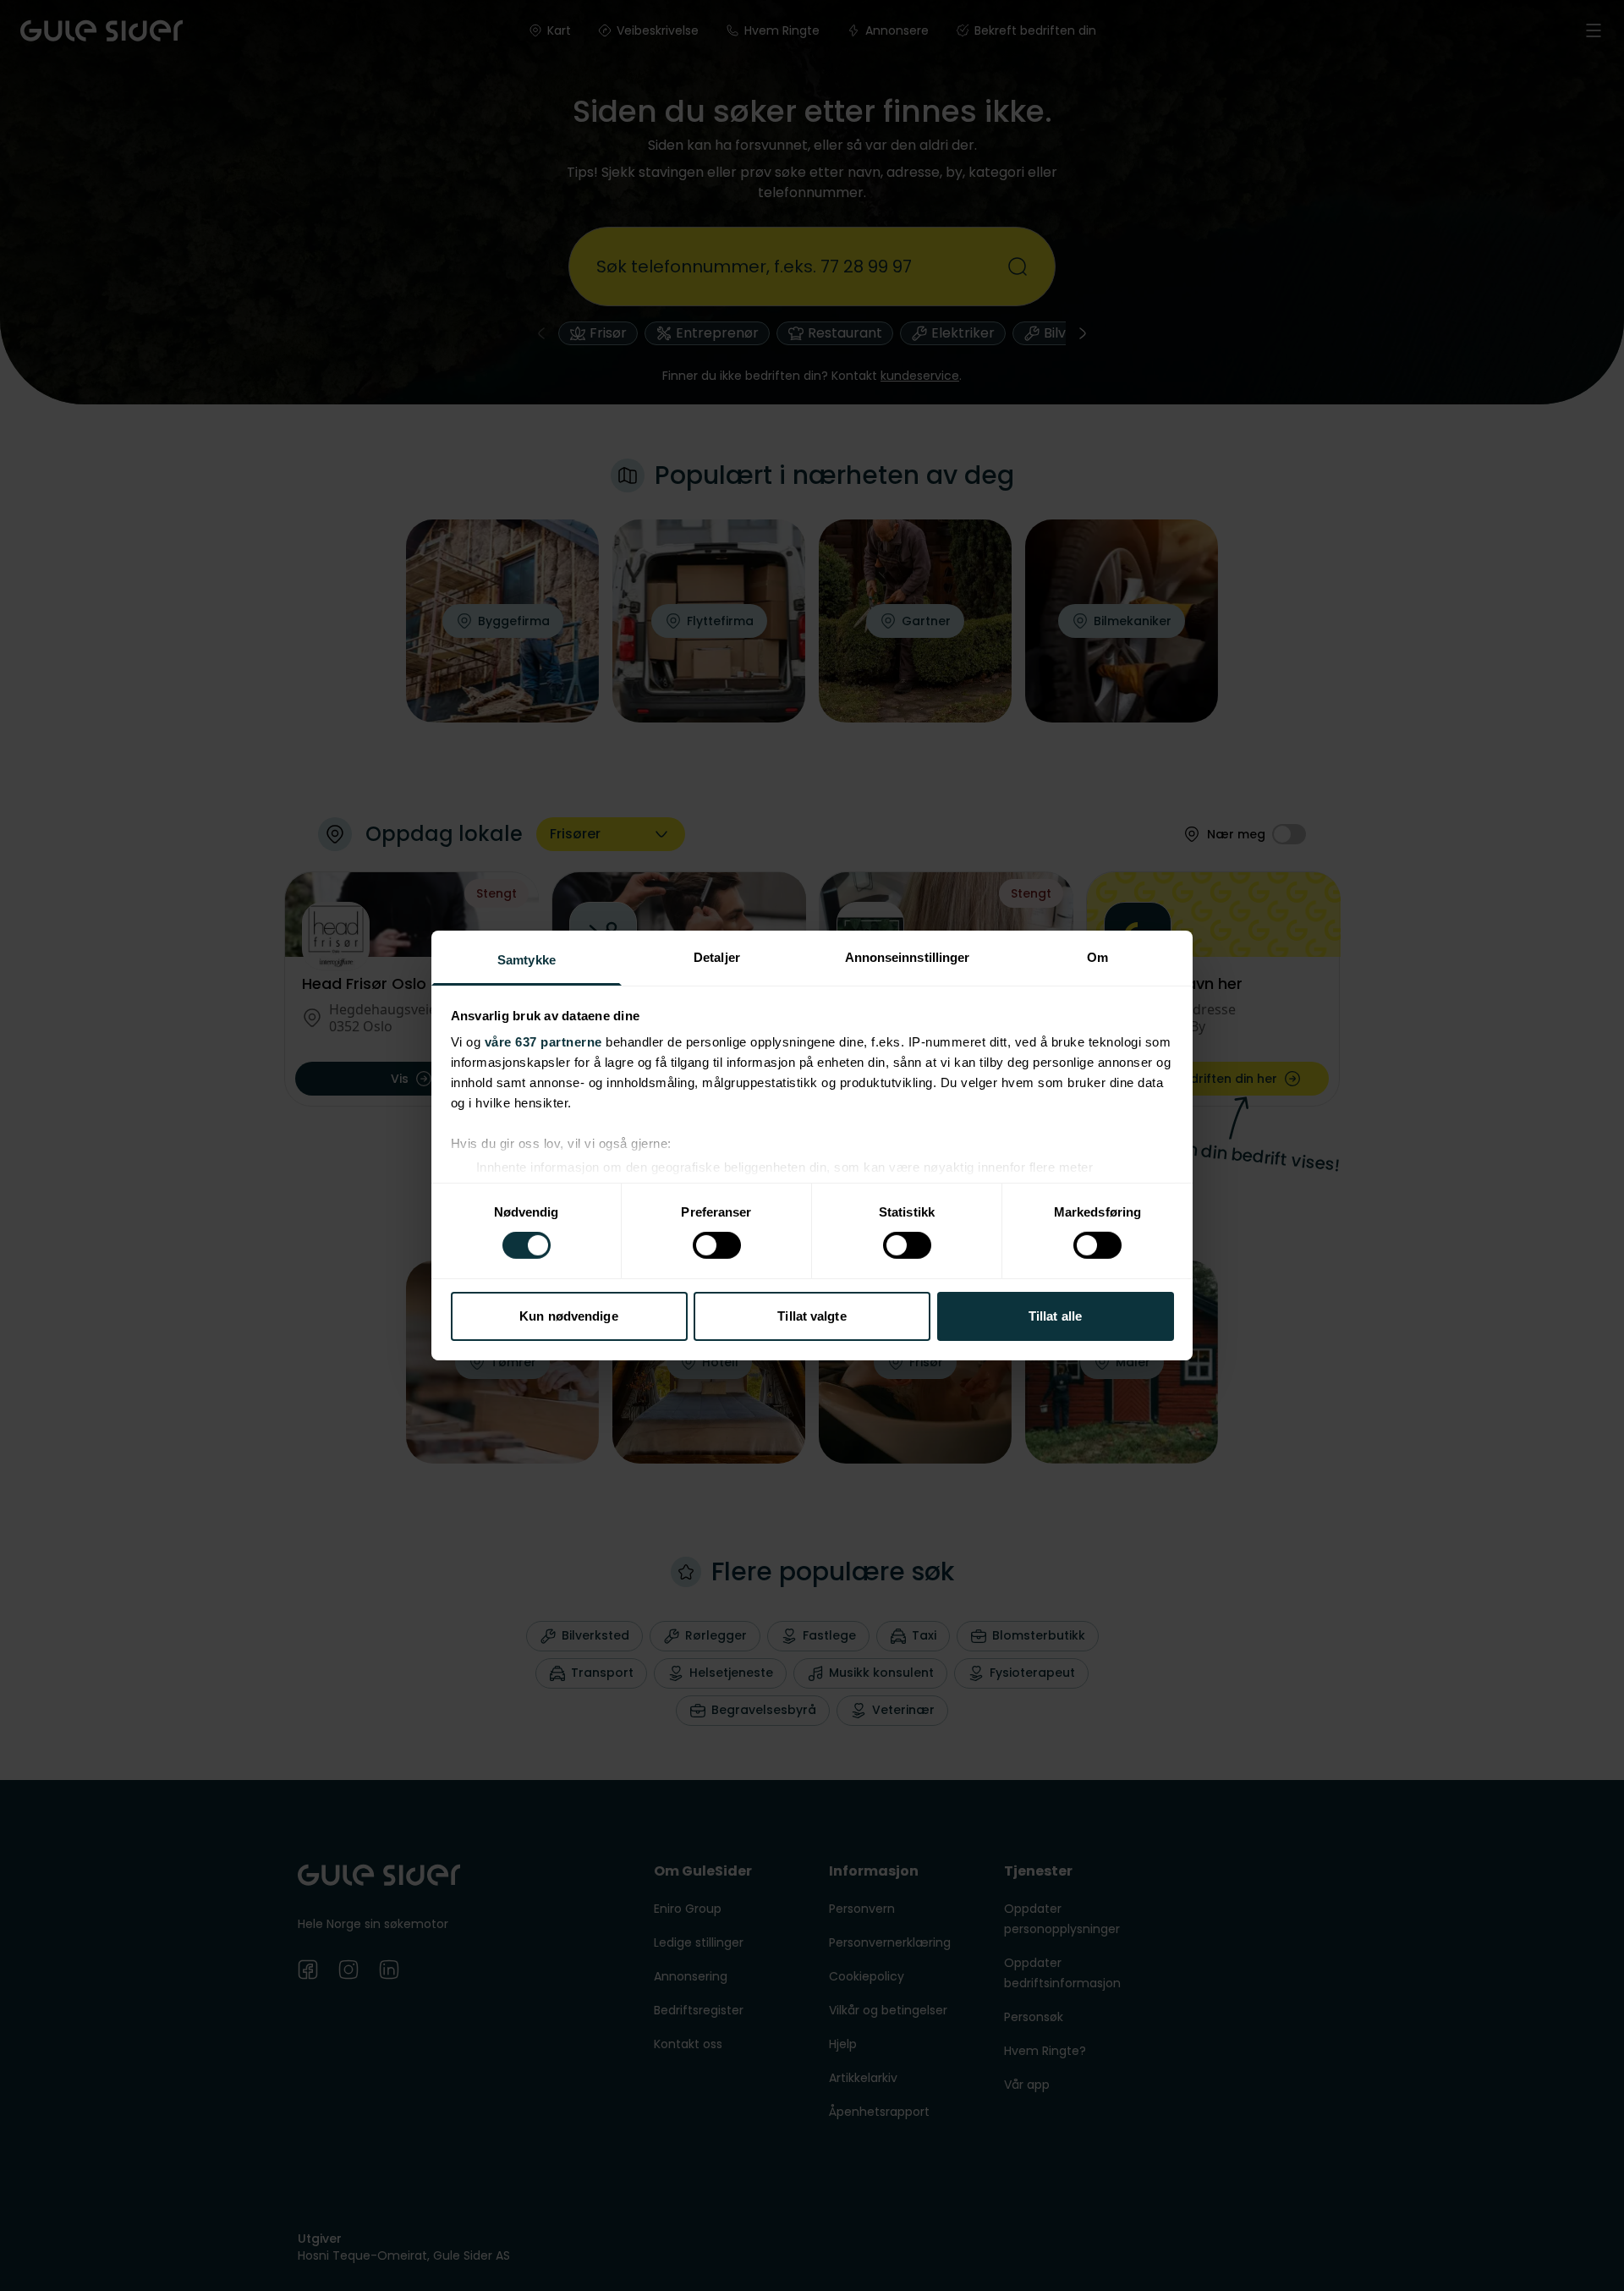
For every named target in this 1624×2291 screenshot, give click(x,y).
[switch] (717, 1245)
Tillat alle (1055, 1316)
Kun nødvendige (568, 1316)
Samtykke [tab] (527, 960)
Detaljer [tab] (717, 957)
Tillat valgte (812, 1316)
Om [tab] (1097, 957)
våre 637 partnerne (543, 1042)
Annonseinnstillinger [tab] (908, 957)
